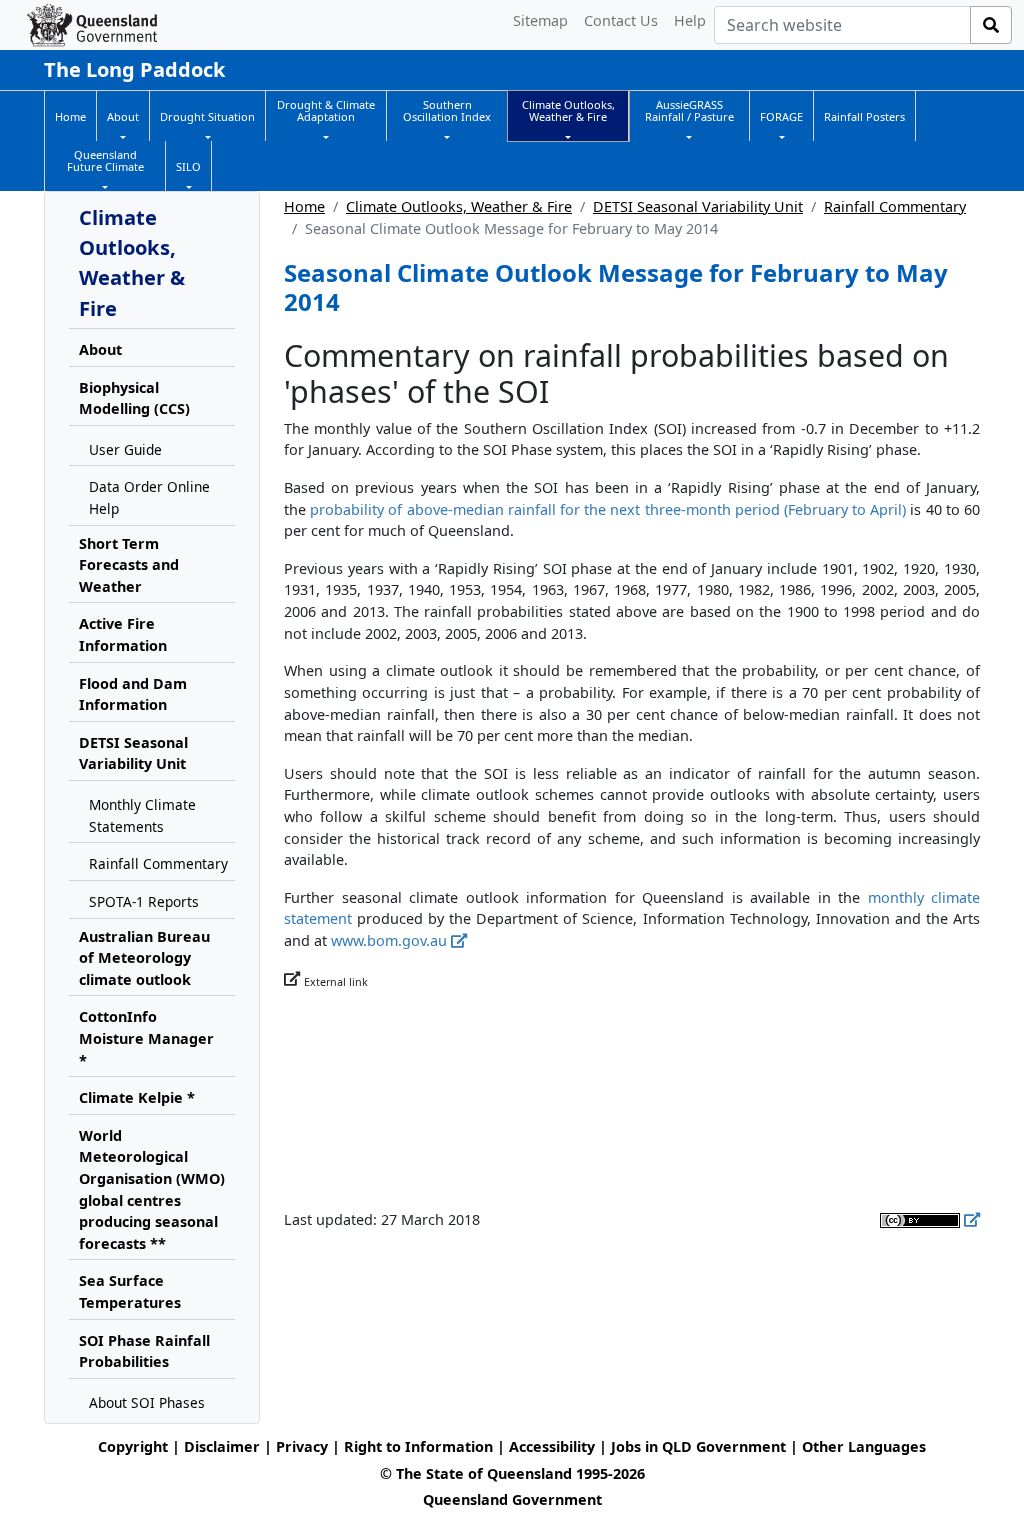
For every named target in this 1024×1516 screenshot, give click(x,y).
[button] (123, 117)
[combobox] (842, 25)
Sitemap (540, 20)
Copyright (133, 1446)
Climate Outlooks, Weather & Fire (459, 206)
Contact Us (621, 20)
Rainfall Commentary (895, 206)
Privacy (302, 1446)
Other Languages (864, 1446)
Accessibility (552, 1446)
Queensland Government (512, 1499)
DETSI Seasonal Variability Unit (698, 206)
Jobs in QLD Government (700, 1446)
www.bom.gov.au (389, 940)
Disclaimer (222, 1446)
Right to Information (418, 1446)
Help (690, 20)
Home (304, 206)
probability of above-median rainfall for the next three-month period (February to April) (608, 509)
